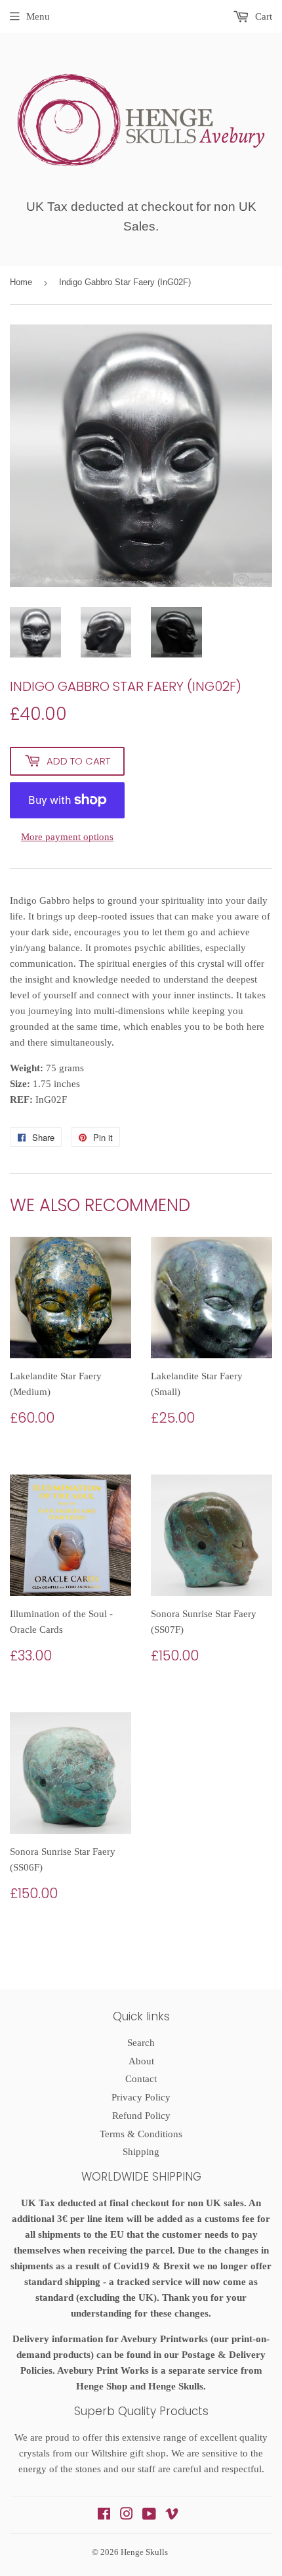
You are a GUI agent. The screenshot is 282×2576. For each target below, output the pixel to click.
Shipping (141, 2152)
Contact (141, 2079)
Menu (38, 16)
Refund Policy (141, 2116)
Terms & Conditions (141, 2134)
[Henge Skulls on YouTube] (149, 2516)
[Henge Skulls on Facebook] (104, 2516)
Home (21, 282)
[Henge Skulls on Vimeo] (172, 2516)
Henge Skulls (144, 2552)
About (141, 2061)
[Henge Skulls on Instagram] (127, 2516)
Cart (262, 16)
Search (141, 2043)
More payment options (67, 837)
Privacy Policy (141, 2097)
